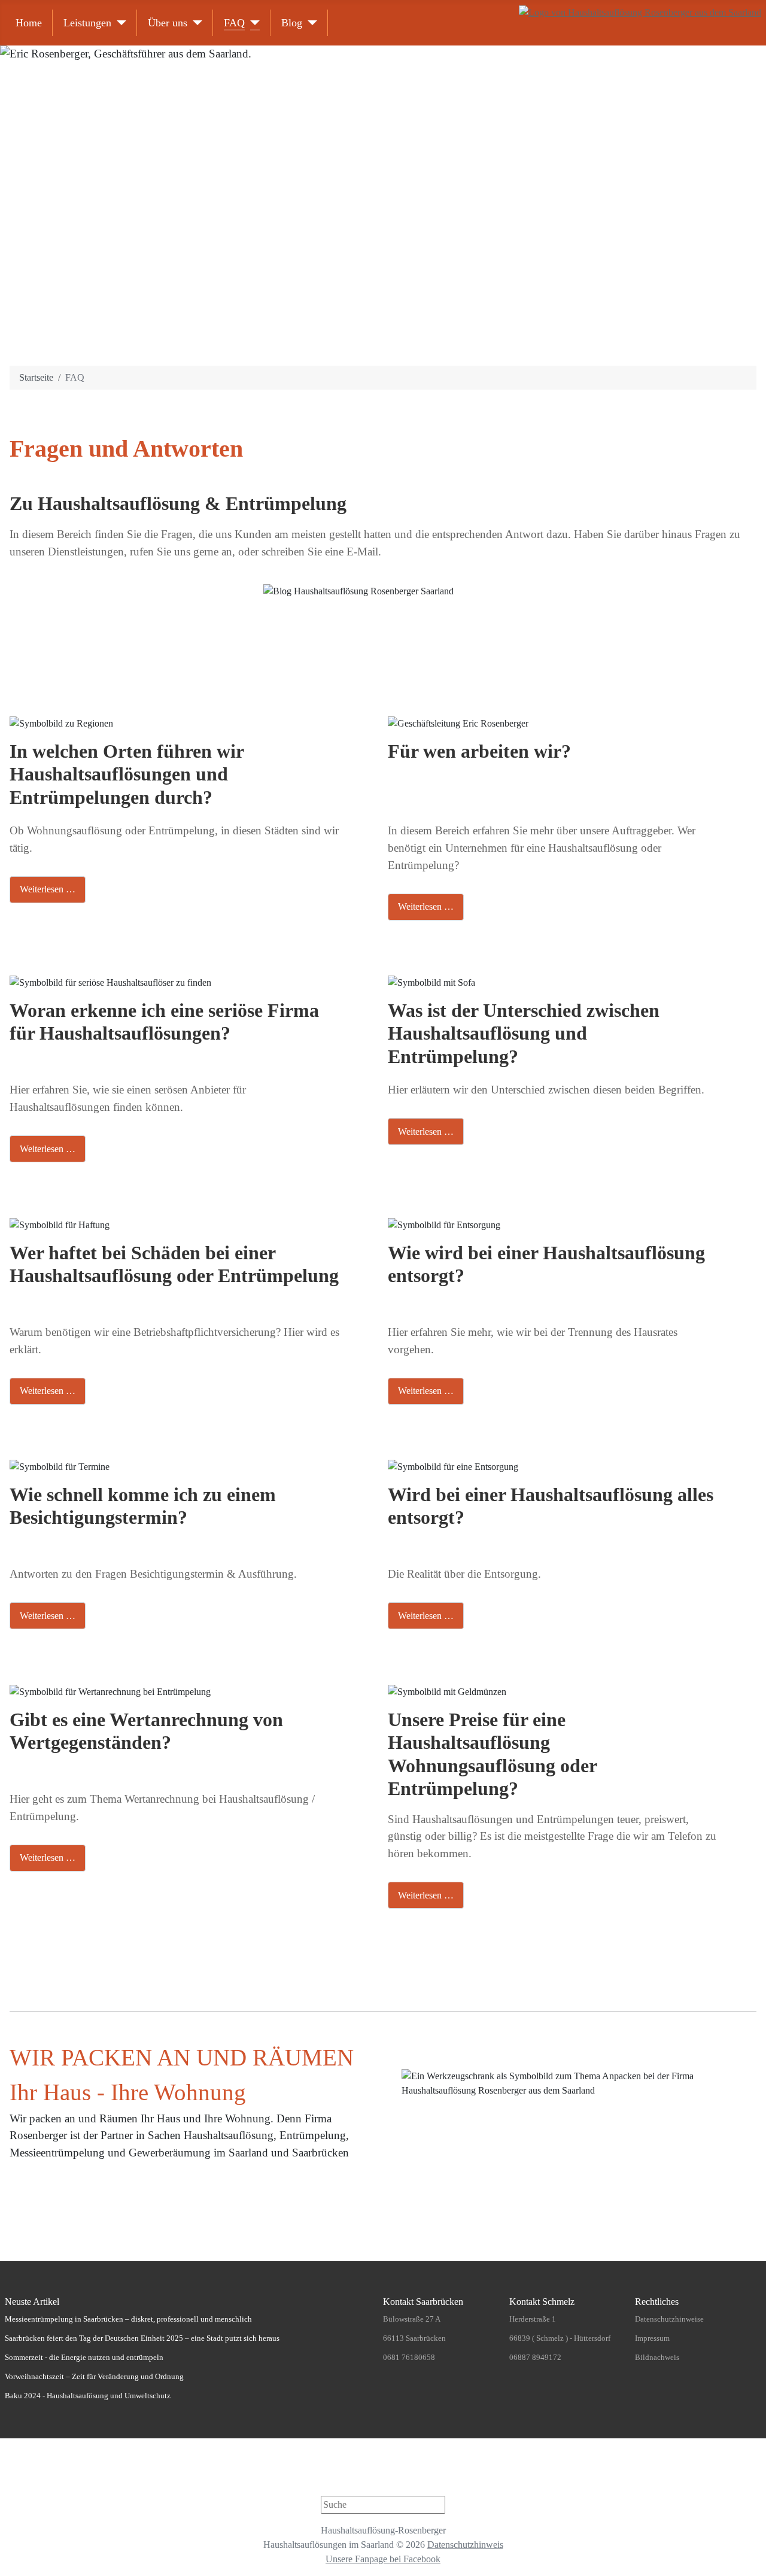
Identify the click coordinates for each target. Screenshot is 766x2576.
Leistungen (87, 23)
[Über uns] (195, 23)
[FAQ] (252, 23)
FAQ (234, 23)
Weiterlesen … (48, 889)
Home (29, 23)
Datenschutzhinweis (465, 2545)
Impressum (652, 2338)
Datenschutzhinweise (669, 2319)
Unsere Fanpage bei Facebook (383, 2559)
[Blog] (310, 23)
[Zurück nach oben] (751, 2561)
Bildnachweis (657, 2357)
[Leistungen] (119, 23)
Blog (292, 23)
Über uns (168, 23)
